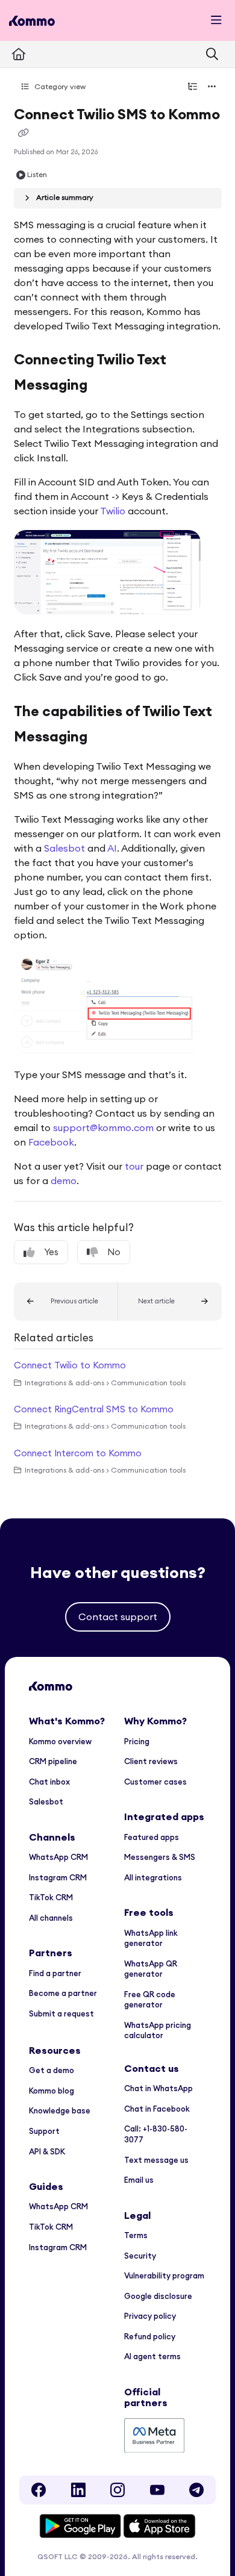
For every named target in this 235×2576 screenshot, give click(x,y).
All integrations (153, 1877)
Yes (51, 1252)
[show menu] (216, 20)
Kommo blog (52, 2091)
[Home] (32, 21)
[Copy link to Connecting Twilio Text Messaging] (106, 386)
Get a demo (52, 2070)
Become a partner (63, 1993)
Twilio (113, 511)
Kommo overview (60, 1741)
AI (112, 848)
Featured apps (152, 1837)
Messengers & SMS (160, 1857)
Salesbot (64, 848)
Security (140, 2256)
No (114, 1252)
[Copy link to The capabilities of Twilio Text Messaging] (106, 738)
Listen (37, 174)
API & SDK (47, 2151)
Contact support (118, 1617)
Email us (139, 2180)
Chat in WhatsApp (158, 2088)
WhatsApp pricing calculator (158, 2030)
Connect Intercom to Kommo (78, 1453)
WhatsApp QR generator (151, 1969)
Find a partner (55, 1973)
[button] (66, 1302)
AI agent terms (152, 2356)
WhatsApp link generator (151, 1938)
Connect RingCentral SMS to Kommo (94, 1409)
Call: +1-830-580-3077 (156, 2134)
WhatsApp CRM (58, 1857)
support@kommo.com (103, 1127)
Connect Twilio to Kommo (70, 1365)
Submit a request (61, 2013)
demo (64, 1180)
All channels (51, 1918)
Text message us (156, 2160)
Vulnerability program (164, 2275)
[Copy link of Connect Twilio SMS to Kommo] (23, 133)
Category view (59, 86)
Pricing (137, 1741)
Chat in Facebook (157, 2109)
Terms (136, 2235)
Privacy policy (150, 2316)
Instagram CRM (58, 1877)
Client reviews (151, 1761)
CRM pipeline (53, 1761)
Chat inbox (49, 1782)
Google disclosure (158, 2296)
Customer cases (155, 1782)
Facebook (51, 1142)
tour (134, 1166)
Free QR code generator (150, 2000)
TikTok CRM (51, 1897)
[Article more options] (212, 87)
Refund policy (150, 2336)
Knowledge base (60, 2110)
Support (44, 2131)
